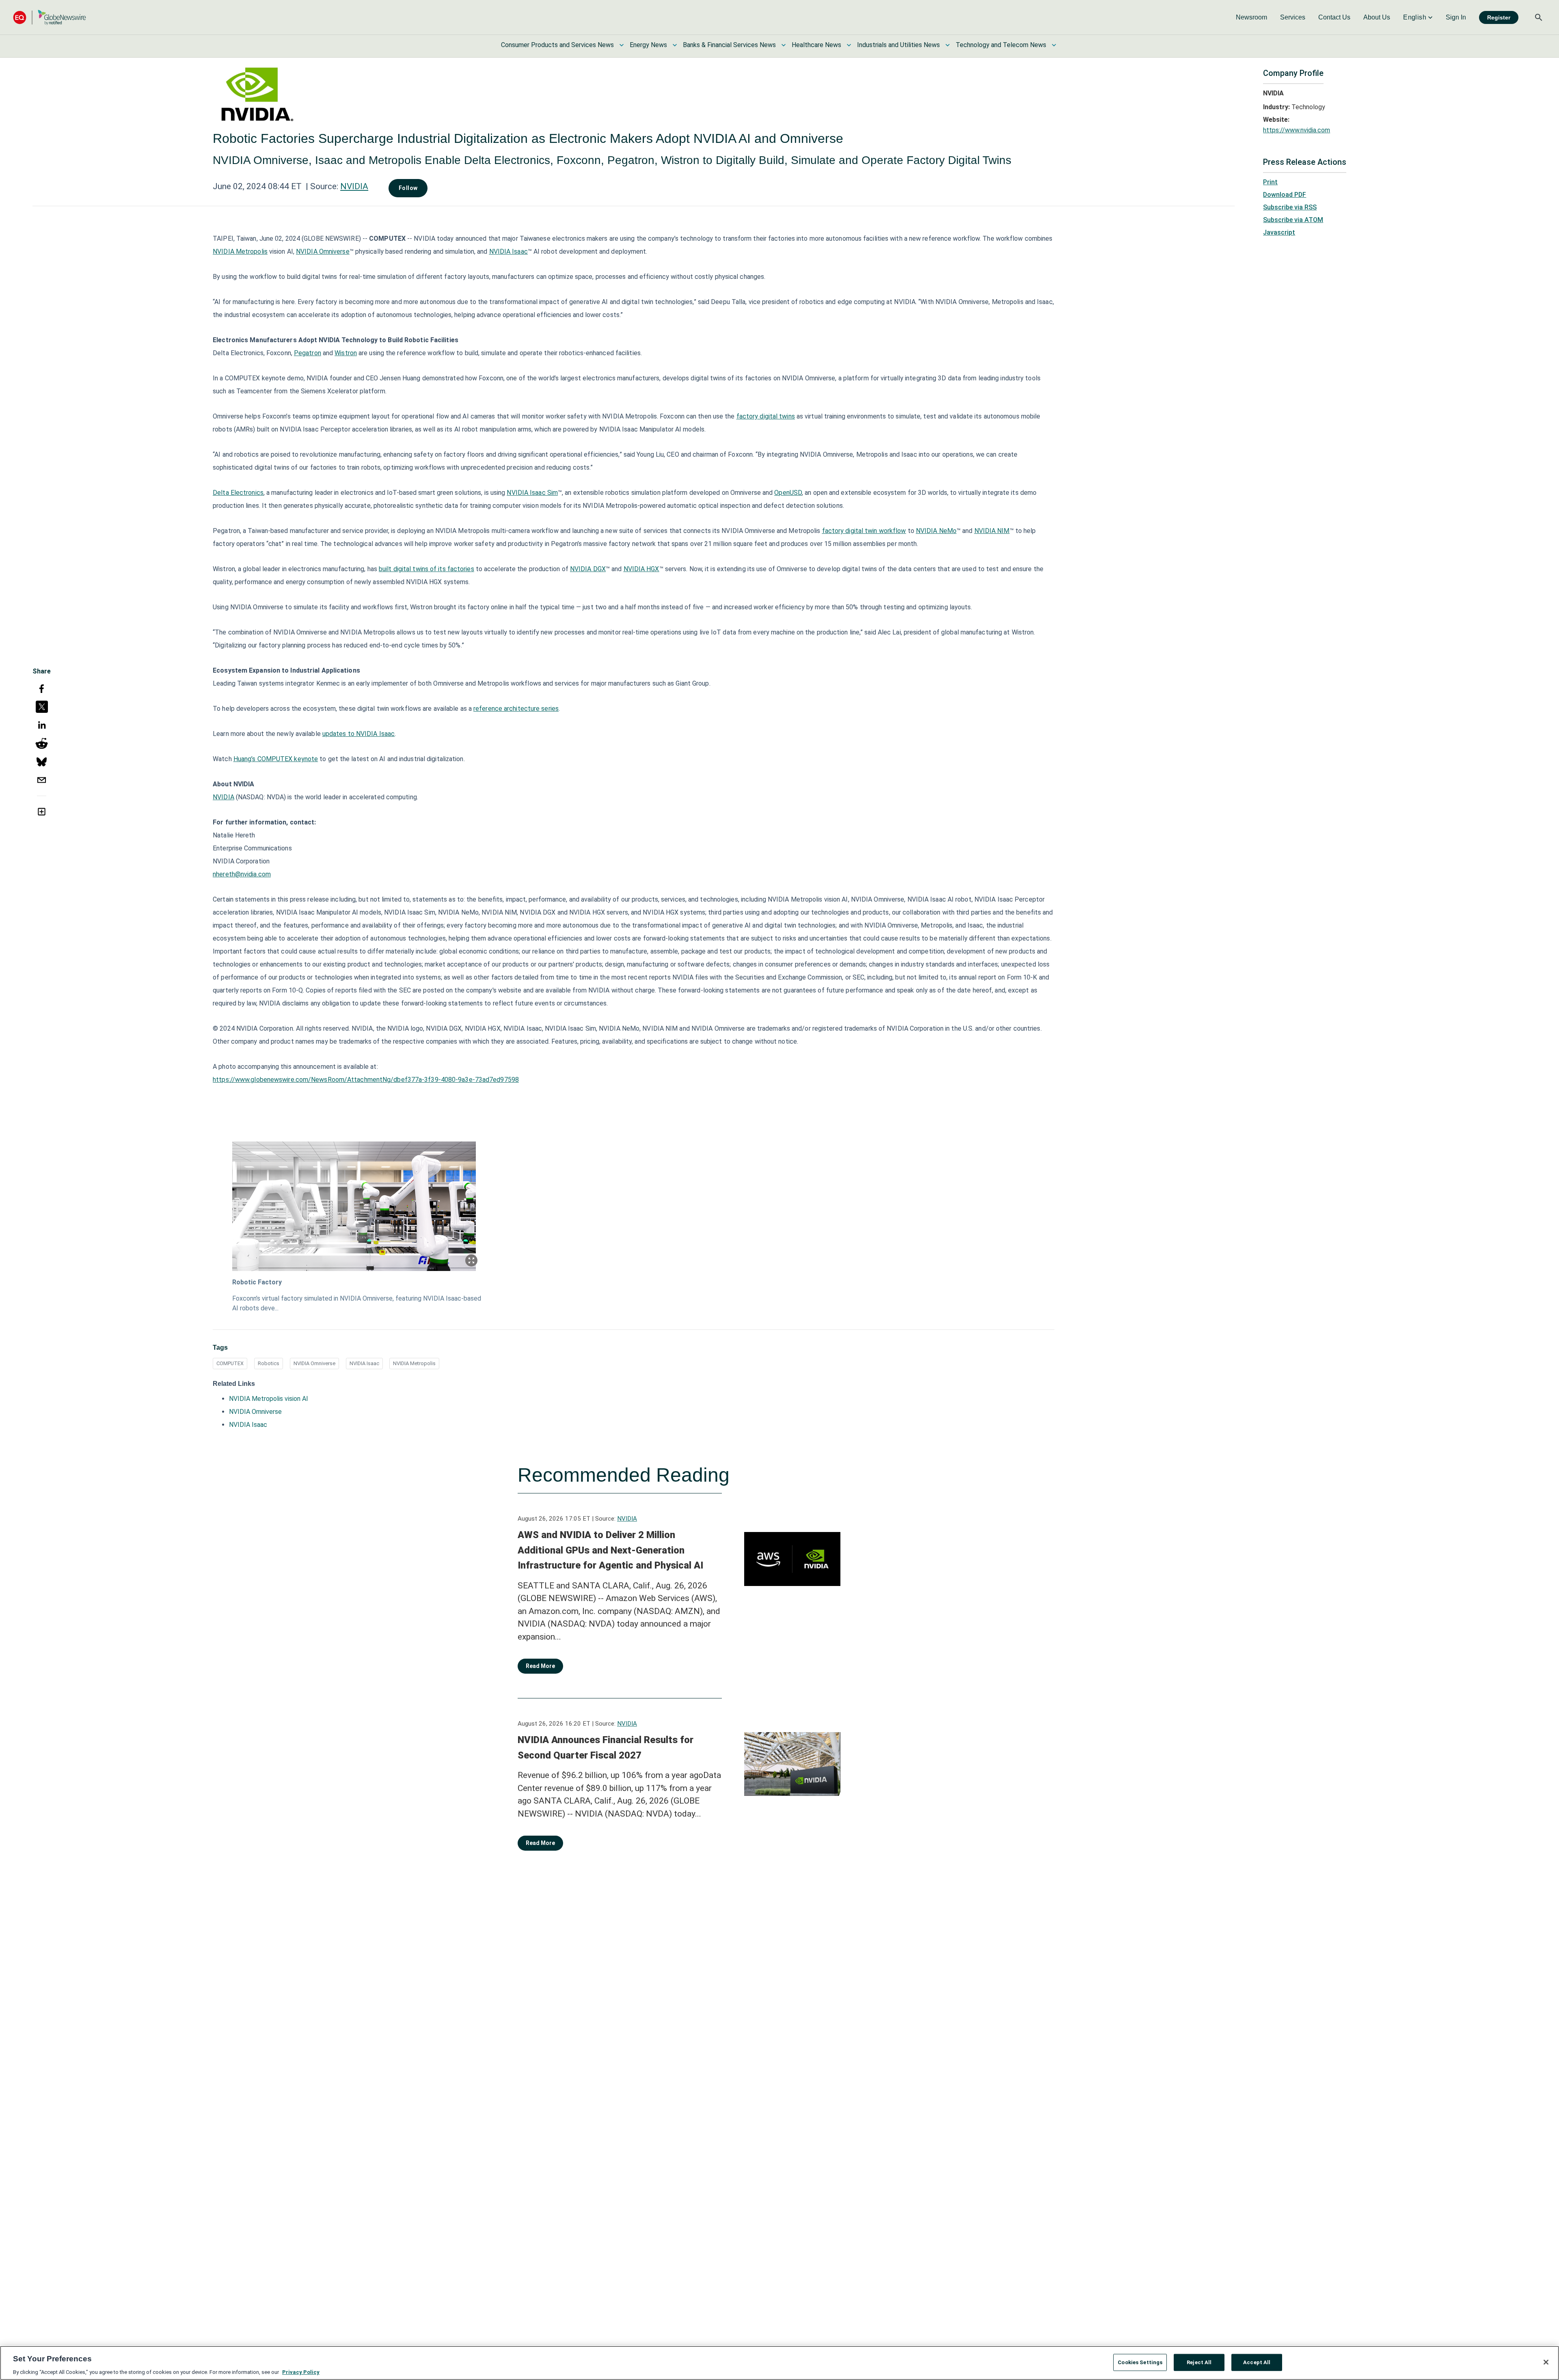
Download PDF (1285, 195)
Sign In (1456, 17)
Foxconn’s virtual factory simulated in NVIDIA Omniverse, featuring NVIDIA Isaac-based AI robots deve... (357, 1303)
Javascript (1279, 232)
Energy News (648, 45)
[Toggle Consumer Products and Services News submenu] (622, 45)
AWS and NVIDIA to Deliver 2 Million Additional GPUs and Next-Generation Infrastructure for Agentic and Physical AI (610, 1550)
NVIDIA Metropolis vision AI (269, 1399)
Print (1270, 182)
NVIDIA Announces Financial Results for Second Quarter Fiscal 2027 (606, 1748)
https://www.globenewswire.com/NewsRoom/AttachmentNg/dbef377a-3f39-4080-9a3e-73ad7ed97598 (366, 1080)
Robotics (269, 1363)
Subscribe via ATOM (1293, 220)
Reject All (1199, 2362)
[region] (779, 2363)
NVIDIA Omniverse (314, 1363)
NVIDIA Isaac (364, 1363)
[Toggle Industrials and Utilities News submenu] (948, 45)
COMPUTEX (230, 1363)
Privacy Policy (301, 2372)
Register (1499, 17)
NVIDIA (354, 186)
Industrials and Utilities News (898, 45)
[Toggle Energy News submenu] (675, 45)
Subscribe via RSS (1290, 207)
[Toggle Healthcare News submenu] (849, 45)
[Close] (1546, 2362)
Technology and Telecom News (1001, 45)
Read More (540, 1666)
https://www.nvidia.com (1297, 130)
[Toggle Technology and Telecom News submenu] (1054, 45)
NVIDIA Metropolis (414, 1363)
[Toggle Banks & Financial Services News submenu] (784, 45)
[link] (1251, 17)
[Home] (50, 17)
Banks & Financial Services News (729, 45)
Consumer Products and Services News (557, 45)
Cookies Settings (1140, 2362)
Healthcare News (816, 45)
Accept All (1257, 2362)
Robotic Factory (257, 1282)
